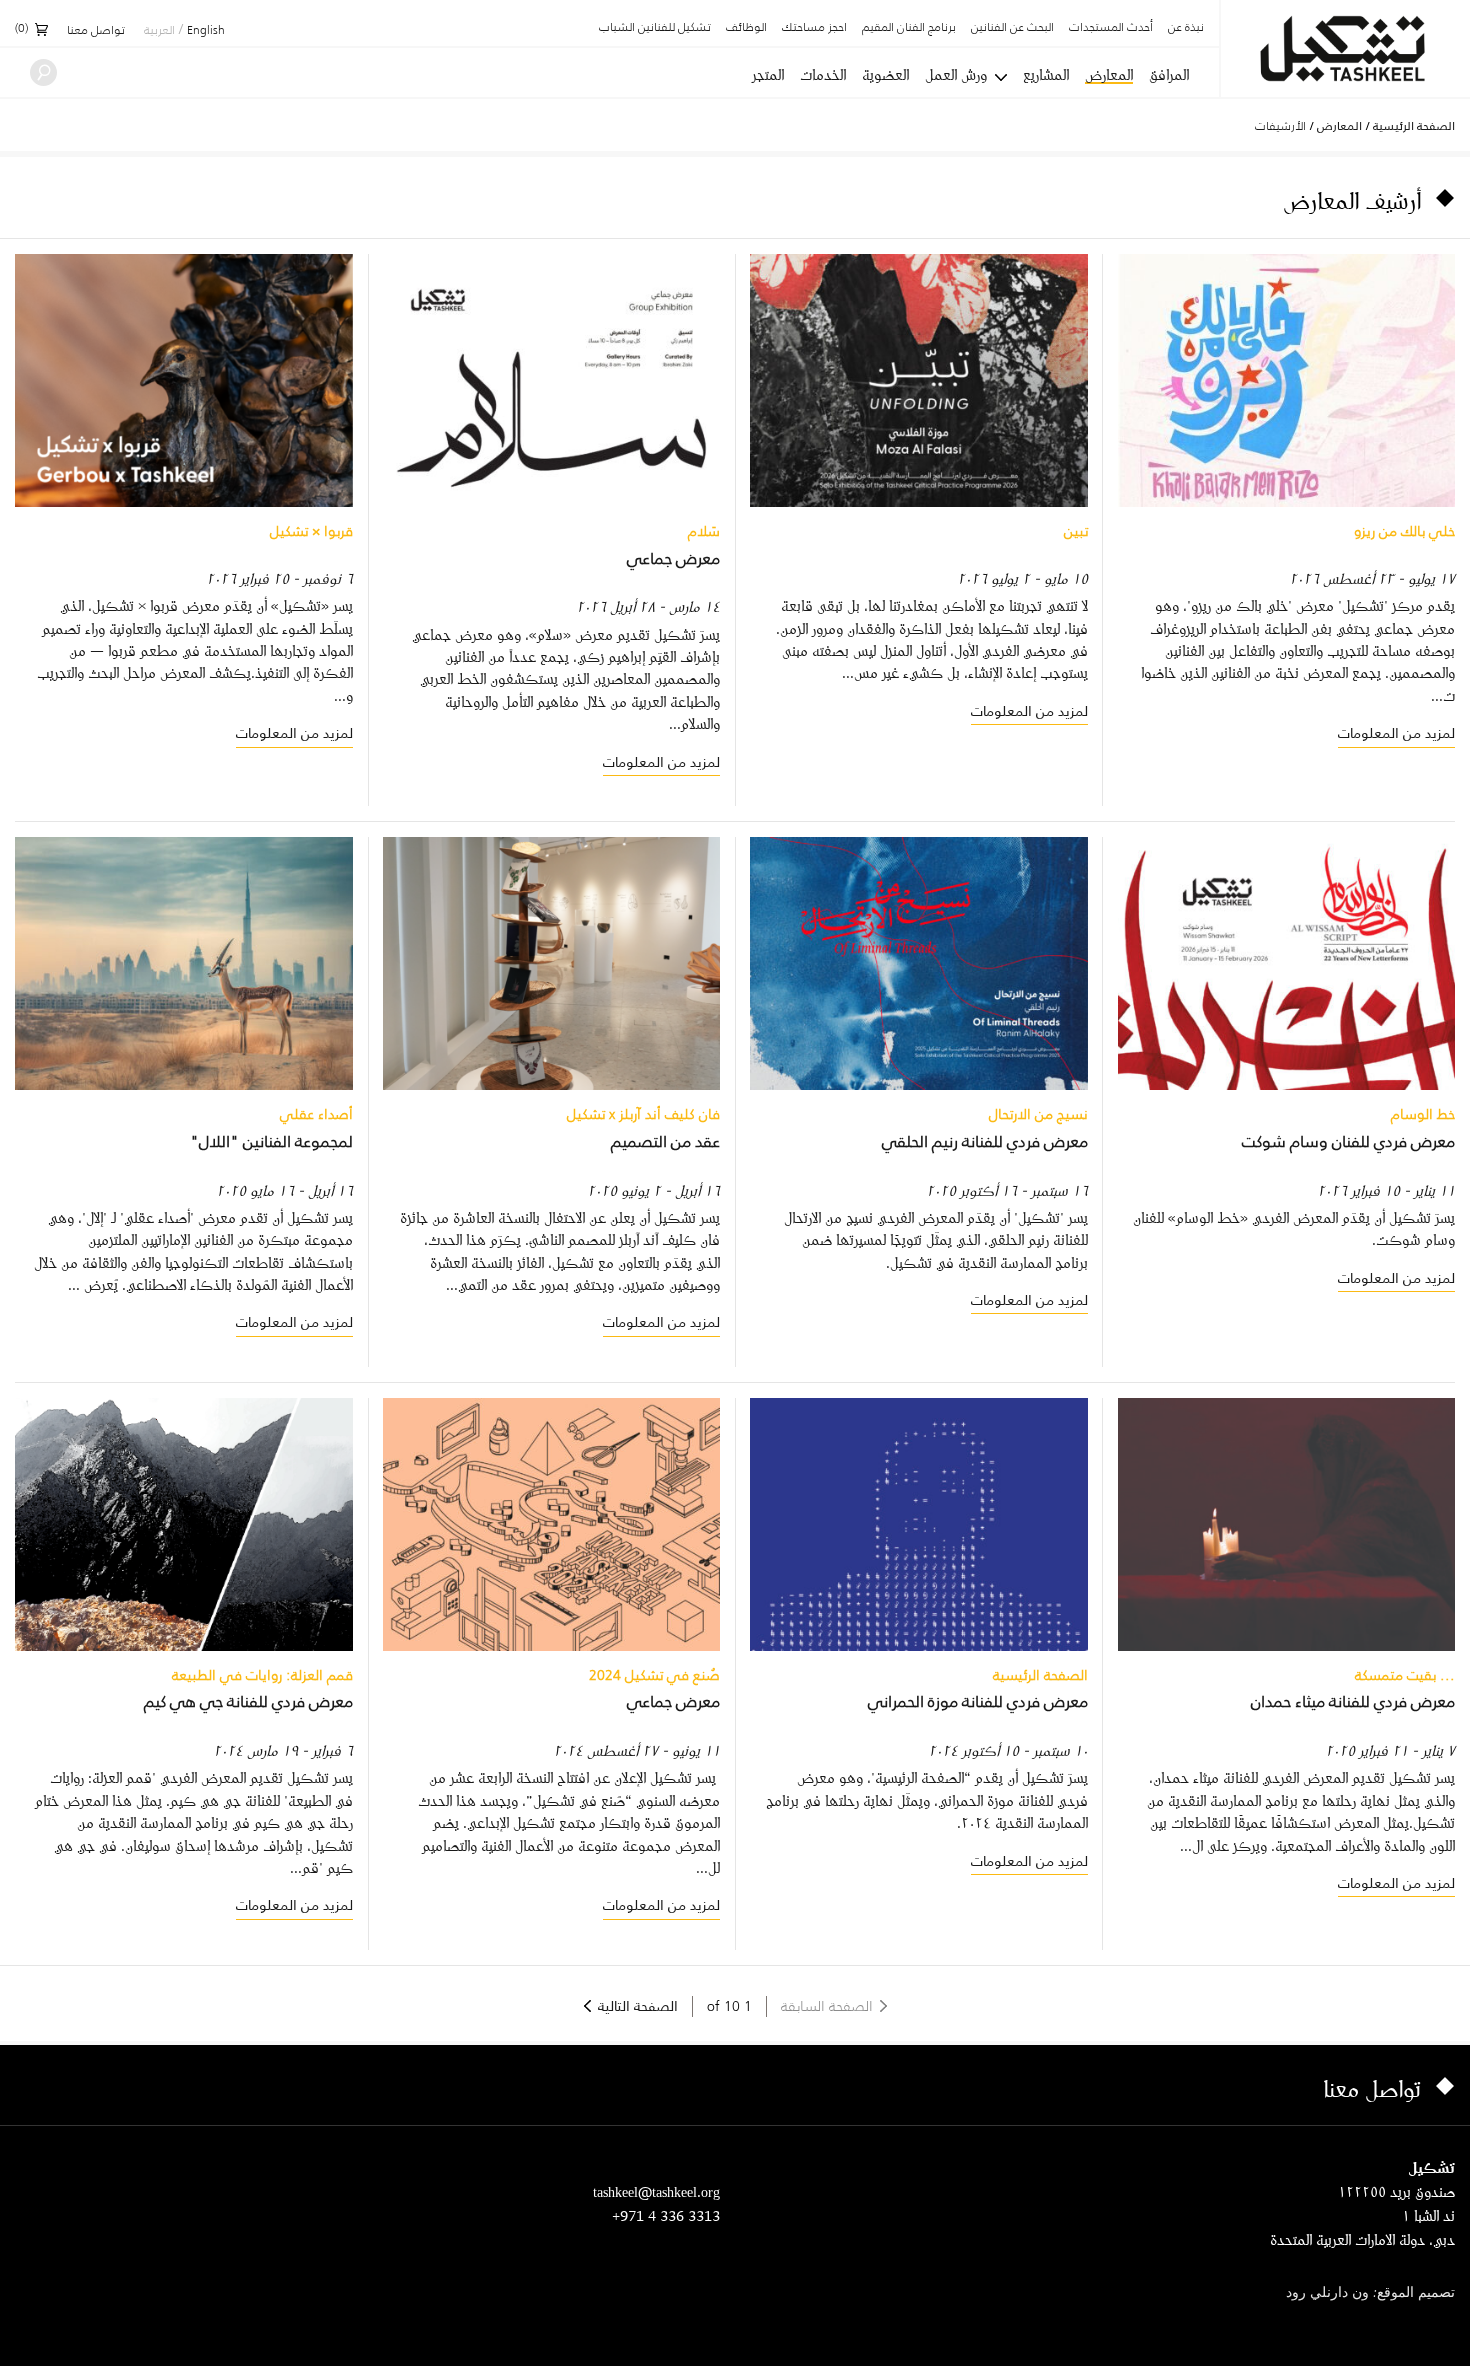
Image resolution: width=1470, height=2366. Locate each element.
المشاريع (1046, 75)
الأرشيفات (1280, 125)
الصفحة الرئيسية (1414, 126)
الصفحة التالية (638, 2006)
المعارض (1109, 76)
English (206, 31)
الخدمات (823, 75)
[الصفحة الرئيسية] (1345, 48)
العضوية (885, 75)
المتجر (768, 75)
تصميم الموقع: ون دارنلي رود (1370, 2293)
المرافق (1169, 75)
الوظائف (746, 28)
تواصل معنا (96, 31)
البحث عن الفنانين (1012, 28)
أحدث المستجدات (1111, 28)
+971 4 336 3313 (666, 2215)
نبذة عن (1186, 28)
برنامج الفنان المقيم (909, 28)
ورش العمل (956, 75)
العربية (159, 31)
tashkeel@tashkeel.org (656, 2191)
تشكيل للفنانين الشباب (655, 28)
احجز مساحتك (814, 28)
